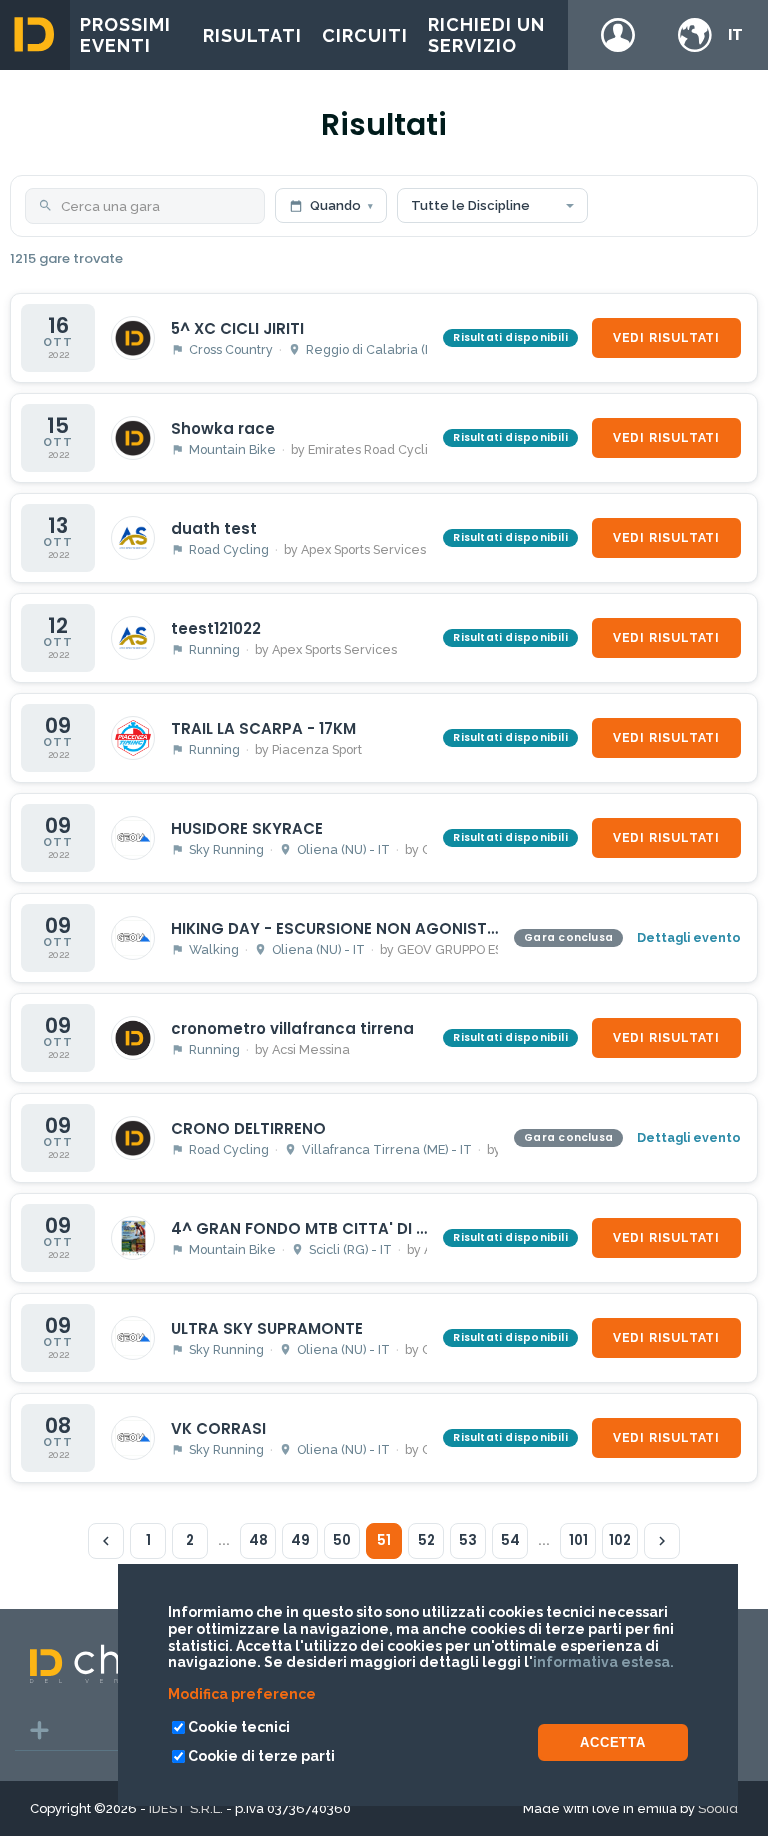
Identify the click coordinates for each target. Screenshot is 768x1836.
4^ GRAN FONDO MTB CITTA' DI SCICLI (318, 1228)
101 (578, 1540)
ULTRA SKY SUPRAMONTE (267, 1328)
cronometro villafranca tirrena (292, 1028)
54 (510, 1540)
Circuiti (365, 35)
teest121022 (216, 628)
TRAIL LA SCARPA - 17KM (263, 728)
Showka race (223, 428)
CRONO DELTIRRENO (248, 1128)
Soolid (718, 1808)
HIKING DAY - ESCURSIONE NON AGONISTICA (342, 928)
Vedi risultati (666, 338)
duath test (214, 528)
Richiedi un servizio (486, 35)
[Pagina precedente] (106, 1541)
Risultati (252, 35)
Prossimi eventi (125, 35)
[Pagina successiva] (662, 1541)
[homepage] (35, 35)
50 (342, 1540)
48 (258, 1540)
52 (426, 1540)
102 (620, 1540)
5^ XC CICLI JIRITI (237, 328)
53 (468, 1540)
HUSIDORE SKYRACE (247, 828)
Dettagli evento (689, 937)
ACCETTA (613, 1742)
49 (300, 1540)
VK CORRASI (218, 1428)
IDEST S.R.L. (186, 1808)
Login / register (618, 35)
